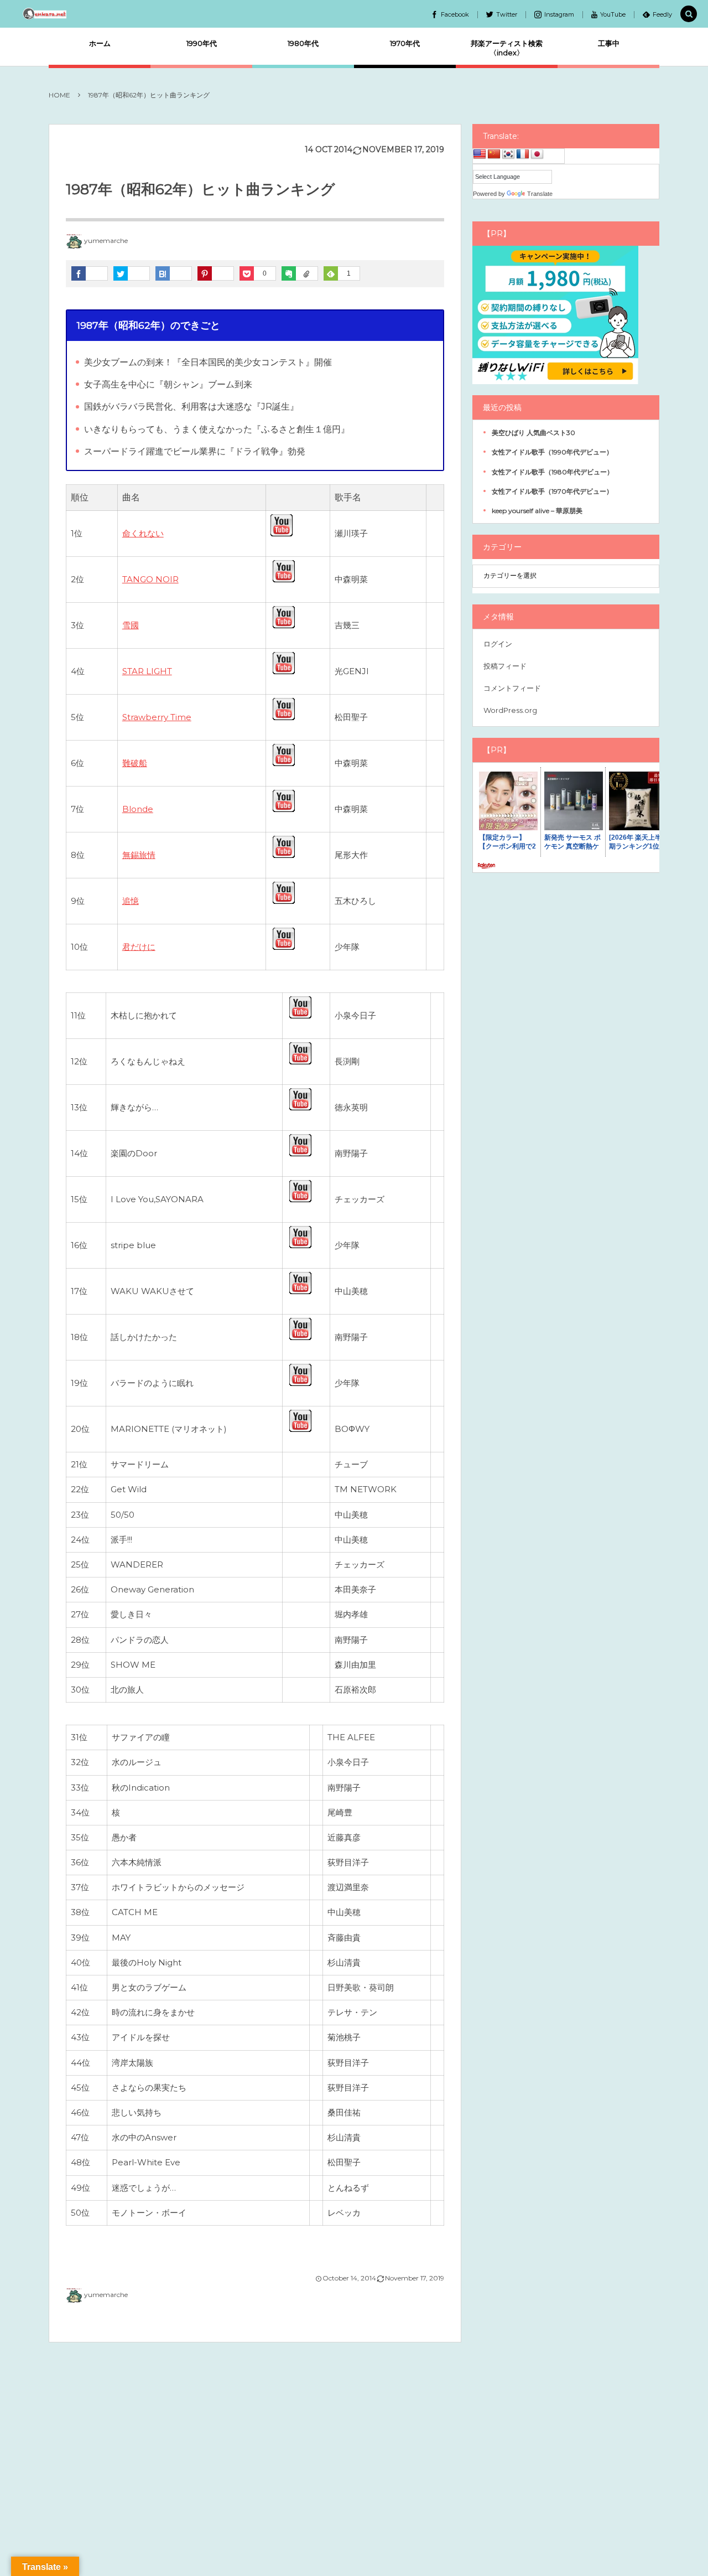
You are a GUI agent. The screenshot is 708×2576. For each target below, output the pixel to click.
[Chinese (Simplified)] (494, 154)
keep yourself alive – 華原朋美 (537, 511)
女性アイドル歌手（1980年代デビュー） (553, 472)
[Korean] (508, 154)
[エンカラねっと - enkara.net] (45, 14)
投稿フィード (505, 666)
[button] (689, 14)
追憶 (131, 901)
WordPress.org (510, 710)
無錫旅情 (139, 855)
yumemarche (106, 240)
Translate (540, 194)
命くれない (143, 533)
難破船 (135, 763)
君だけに (139, 947)
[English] (480, 154)
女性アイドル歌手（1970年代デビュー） (552, 491)
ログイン (498, 644)
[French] (523, 154)
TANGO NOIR (150, 579)
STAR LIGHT (147, 671)
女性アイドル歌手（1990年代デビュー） (552, 452)
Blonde (138, 809)
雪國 (131, 625)
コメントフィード (512, 688)
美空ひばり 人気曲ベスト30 (533, 433)
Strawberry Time (157, 717)
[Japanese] (537, 154)
